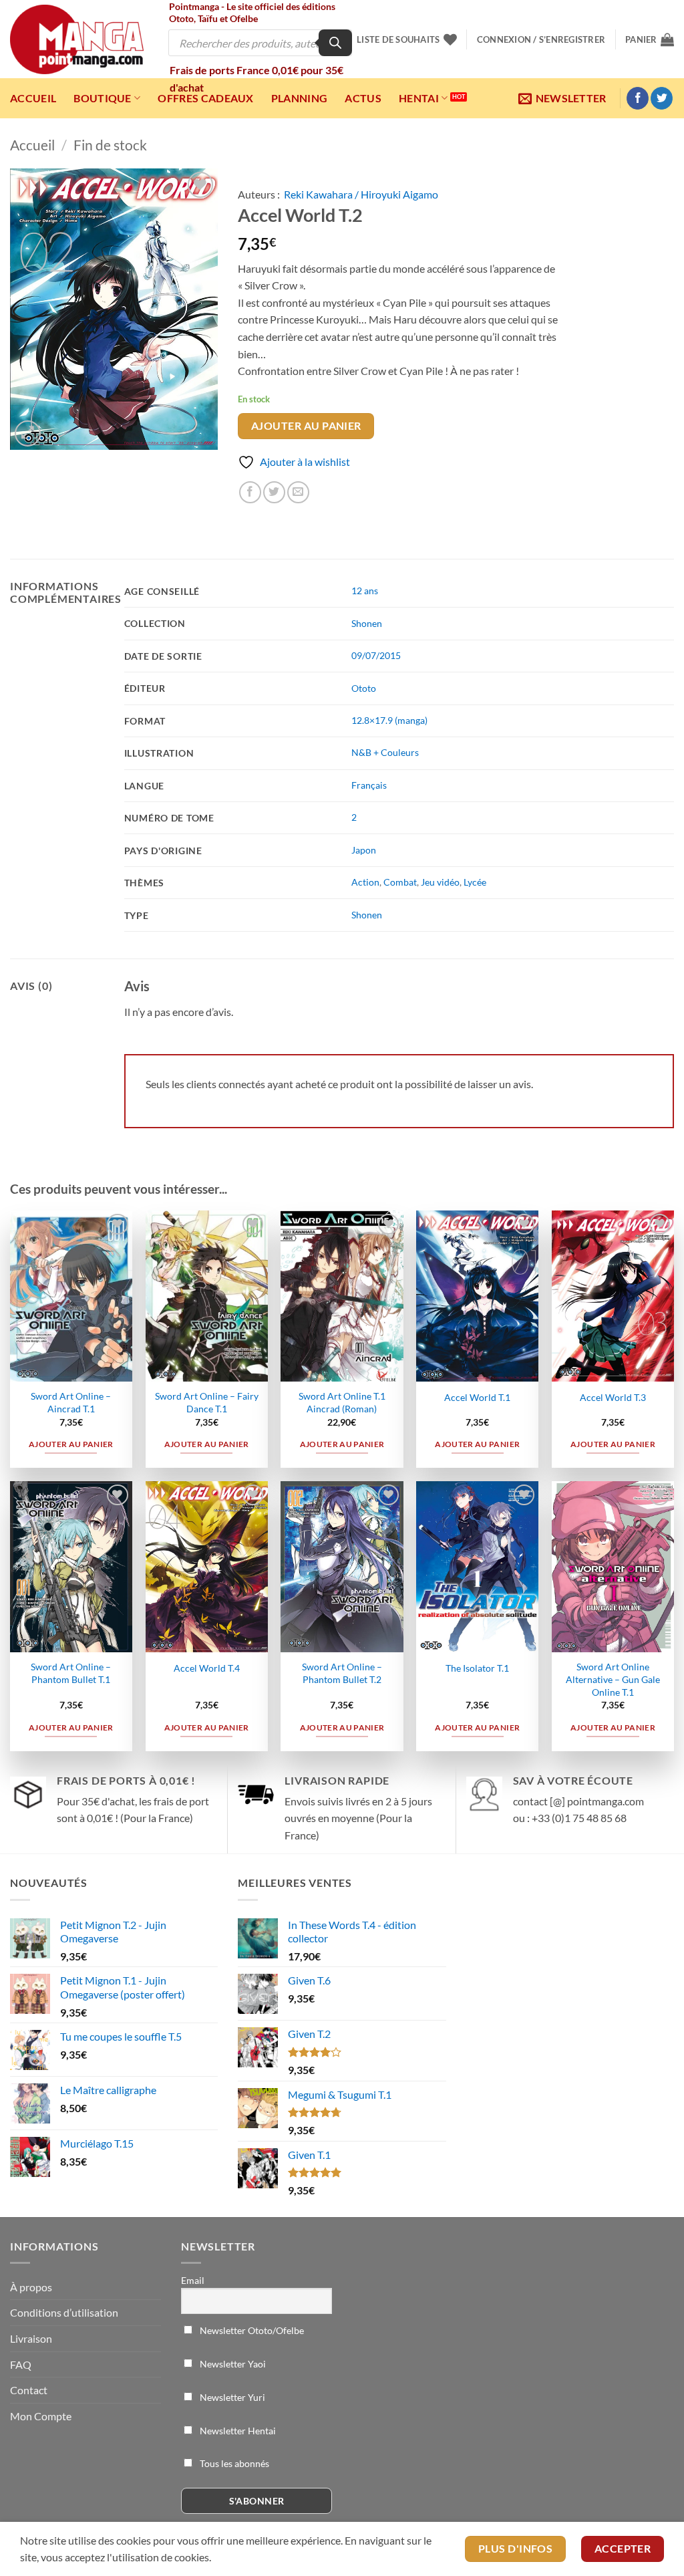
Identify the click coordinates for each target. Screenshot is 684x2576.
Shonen (367, 623)
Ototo (364, 688)
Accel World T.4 (207, 1668)
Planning (300, 98)
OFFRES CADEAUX (205, 98)
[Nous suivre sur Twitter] (662, 98)
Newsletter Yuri (231, 2397)
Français (369, 785)
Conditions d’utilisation (64, 2312)
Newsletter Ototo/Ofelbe (251, 2330)
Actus (363, 98)
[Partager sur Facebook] (250, 492)
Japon (364, 850)
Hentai (419, 98)
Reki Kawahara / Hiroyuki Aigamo (361, 194)
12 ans (365, 591)
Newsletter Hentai (237, 2431)
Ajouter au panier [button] (71, 1444)
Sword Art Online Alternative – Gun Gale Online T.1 (613, 1679)
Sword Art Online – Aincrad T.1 (71, 1402)
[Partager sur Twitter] (274, 492)
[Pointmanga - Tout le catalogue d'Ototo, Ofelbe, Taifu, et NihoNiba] (77, 39)
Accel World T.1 (477, 1397)
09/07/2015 (376, 655)
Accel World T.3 (613, 1397)
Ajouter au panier (306, 426)
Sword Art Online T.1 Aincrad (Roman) (342, 1402)
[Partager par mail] (298, 492)
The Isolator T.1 (477, 1668)
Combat (400, 882)
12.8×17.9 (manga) (389, 720)
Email (193, 2280)
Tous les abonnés (233, 2463)
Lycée (475, 882)
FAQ (21, 2364)
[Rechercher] (335, 43)
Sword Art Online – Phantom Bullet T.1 (71, 1673)
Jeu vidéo (440, 882)
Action (365, 882)
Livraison (31, 2338)
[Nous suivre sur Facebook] (638, 98)
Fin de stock (110, 145)
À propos (31, 2287)
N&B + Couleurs (385, 752)
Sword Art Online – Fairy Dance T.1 (207, 1402)
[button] (541, 39)
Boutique (103, 98)
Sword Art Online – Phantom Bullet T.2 (342, 1673)
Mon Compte (41, 2416)
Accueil (33, 98)
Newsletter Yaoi (232, 2364)
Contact (29, 2390)
